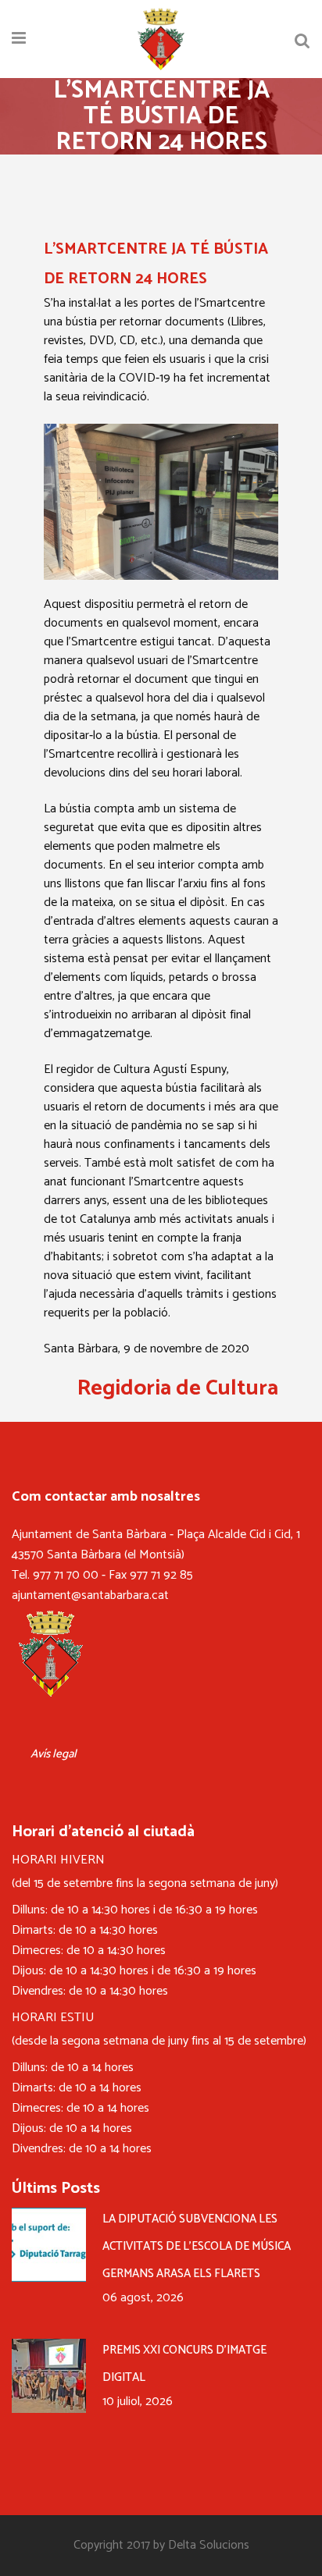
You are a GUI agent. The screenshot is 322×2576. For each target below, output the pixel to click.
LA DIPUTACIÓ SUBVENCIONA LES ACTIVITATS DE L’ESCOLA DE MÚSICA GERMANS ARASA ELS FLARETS (197, 2246)
